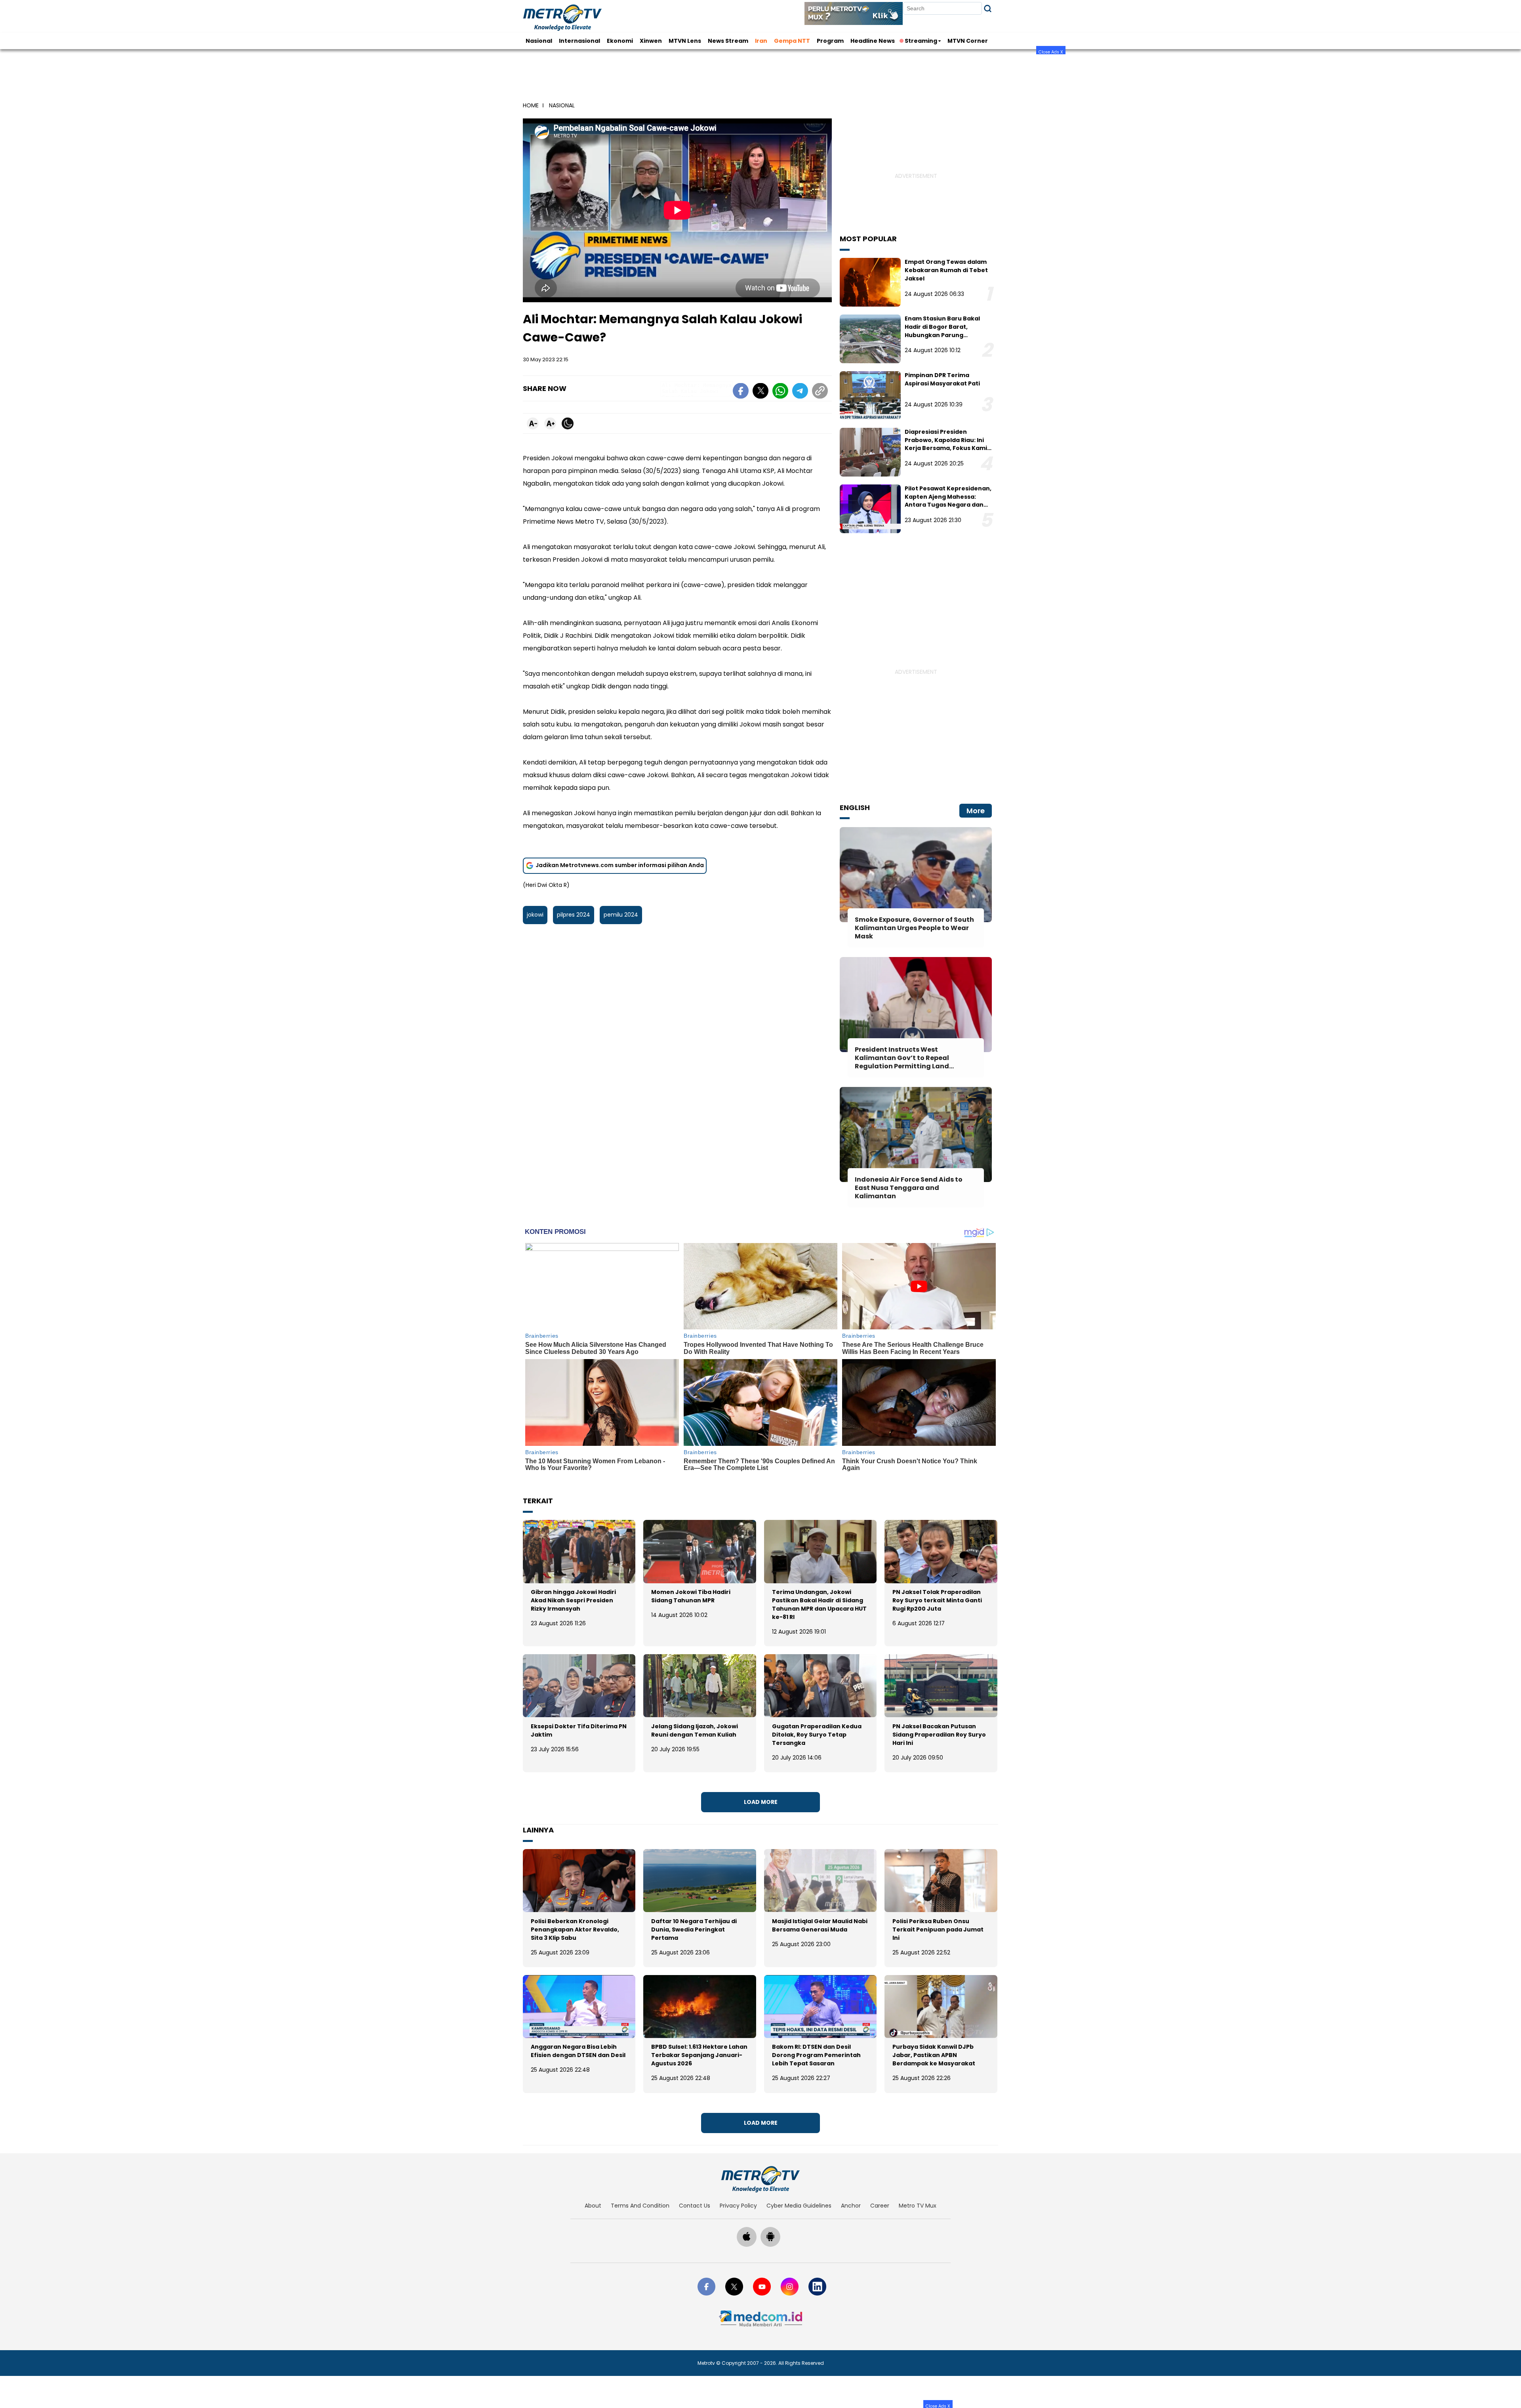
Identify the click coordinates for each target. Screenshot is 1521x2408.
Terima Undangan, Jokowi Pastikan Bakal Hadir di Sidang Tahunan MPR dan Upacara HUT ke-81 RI (819, 1604)
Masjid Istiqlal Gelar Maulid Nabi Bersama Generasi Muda (820, 1925)
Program (830, 41)
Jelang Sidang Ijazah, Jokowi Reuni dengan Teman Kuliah (695, 1730)
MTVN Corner (968, 41)
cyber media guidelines (799, 2206)
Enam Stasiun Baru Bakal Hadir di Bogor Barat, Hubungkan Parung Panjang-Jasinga (942, 331)
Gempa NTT (792, 41)
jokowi (535, 915)
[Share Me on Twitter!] (760, 392)
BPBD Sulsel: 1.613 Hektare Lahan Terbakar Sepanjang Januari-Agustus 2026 (699, 2055)
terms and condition (640, 2206)
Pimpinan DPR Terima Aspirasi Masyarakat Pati (942, 379)
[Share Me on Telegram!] (800, 392)
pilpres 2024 (574, 915)
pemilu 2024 (621, 915)
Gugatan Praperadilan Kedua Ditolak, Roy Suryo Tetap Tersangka (817, 1735)
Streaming (921, 41)
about (593, 2206)
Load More (761, 1802)
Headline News (873, 41)
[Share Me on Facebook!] (741, 392)
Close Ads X (1051, 52)
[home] (760, 2179)
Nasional (539, 41)
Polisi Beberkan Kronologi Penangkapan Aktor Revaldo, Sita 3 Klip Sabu (575, 1929)
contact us (695, 2206)
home (531, 105)
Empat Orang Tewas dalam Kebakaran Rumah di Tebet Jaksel (946, 270)
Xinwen (651, 41)
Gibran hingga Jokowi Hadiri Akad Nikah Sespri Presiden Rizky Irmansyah (573, 1600)
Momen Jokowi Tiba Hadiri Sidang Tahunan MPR (691, 1596)
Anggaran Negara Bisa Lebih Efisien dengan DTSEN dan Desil (578, 2051)
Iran (761, 41)
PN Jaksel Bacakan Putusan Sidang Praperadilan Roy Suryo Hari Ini (939, 1735)
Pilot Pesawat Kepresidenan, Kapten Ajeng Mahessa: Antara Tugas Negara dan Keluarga (948, 501)
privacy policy (738, 2206)
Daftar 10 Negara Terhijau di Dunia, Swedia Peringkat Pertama (694, 1929)
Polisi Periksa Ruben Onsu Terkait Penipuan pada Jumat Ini (938, 1929)
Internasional (579, 41)
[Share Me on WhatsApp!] (780, 392)
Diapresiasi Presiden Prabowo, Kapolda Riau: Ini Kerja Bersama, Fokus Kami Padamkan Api (946, 444)
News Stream (728, 41)
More (976, 811)
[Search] (988, 9)
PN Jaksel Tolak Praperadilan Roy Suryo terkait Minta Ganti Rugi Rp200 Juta (937, 1600)
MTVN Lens (685, 41)
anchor (851, 2206)
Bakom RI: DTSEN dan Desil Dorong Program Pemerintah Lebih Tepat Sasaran (816, 2055)
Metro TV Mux (918, 2206)
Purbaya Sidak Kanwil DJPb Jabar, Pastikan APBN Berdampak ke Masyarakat (934, 2055)
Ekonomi (620, 41)
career (880, 2206)
